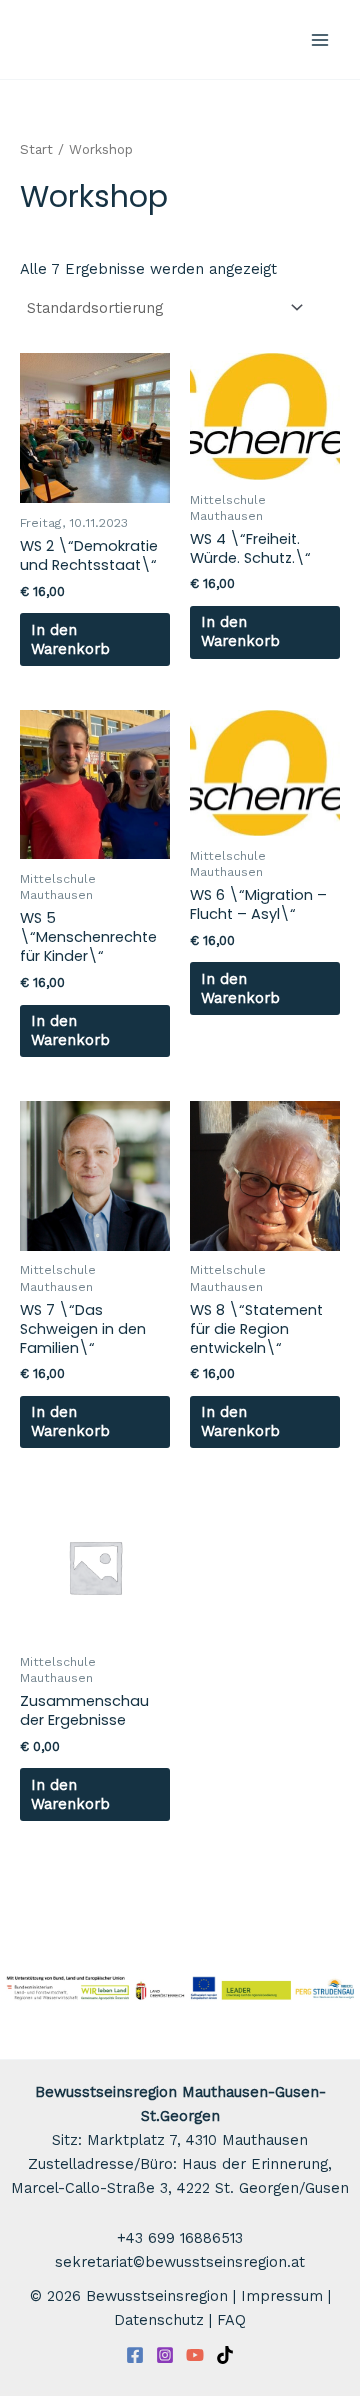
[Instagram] (165, 2355)
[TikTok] (225, 2355)
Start (36, 149)
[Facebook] (135, 2355)
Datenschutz (159, 2320)
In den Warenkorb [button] (70, 639)
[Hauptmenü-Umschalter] (320, 39)
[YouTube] (195, 2355)
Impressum (282, 2296)
